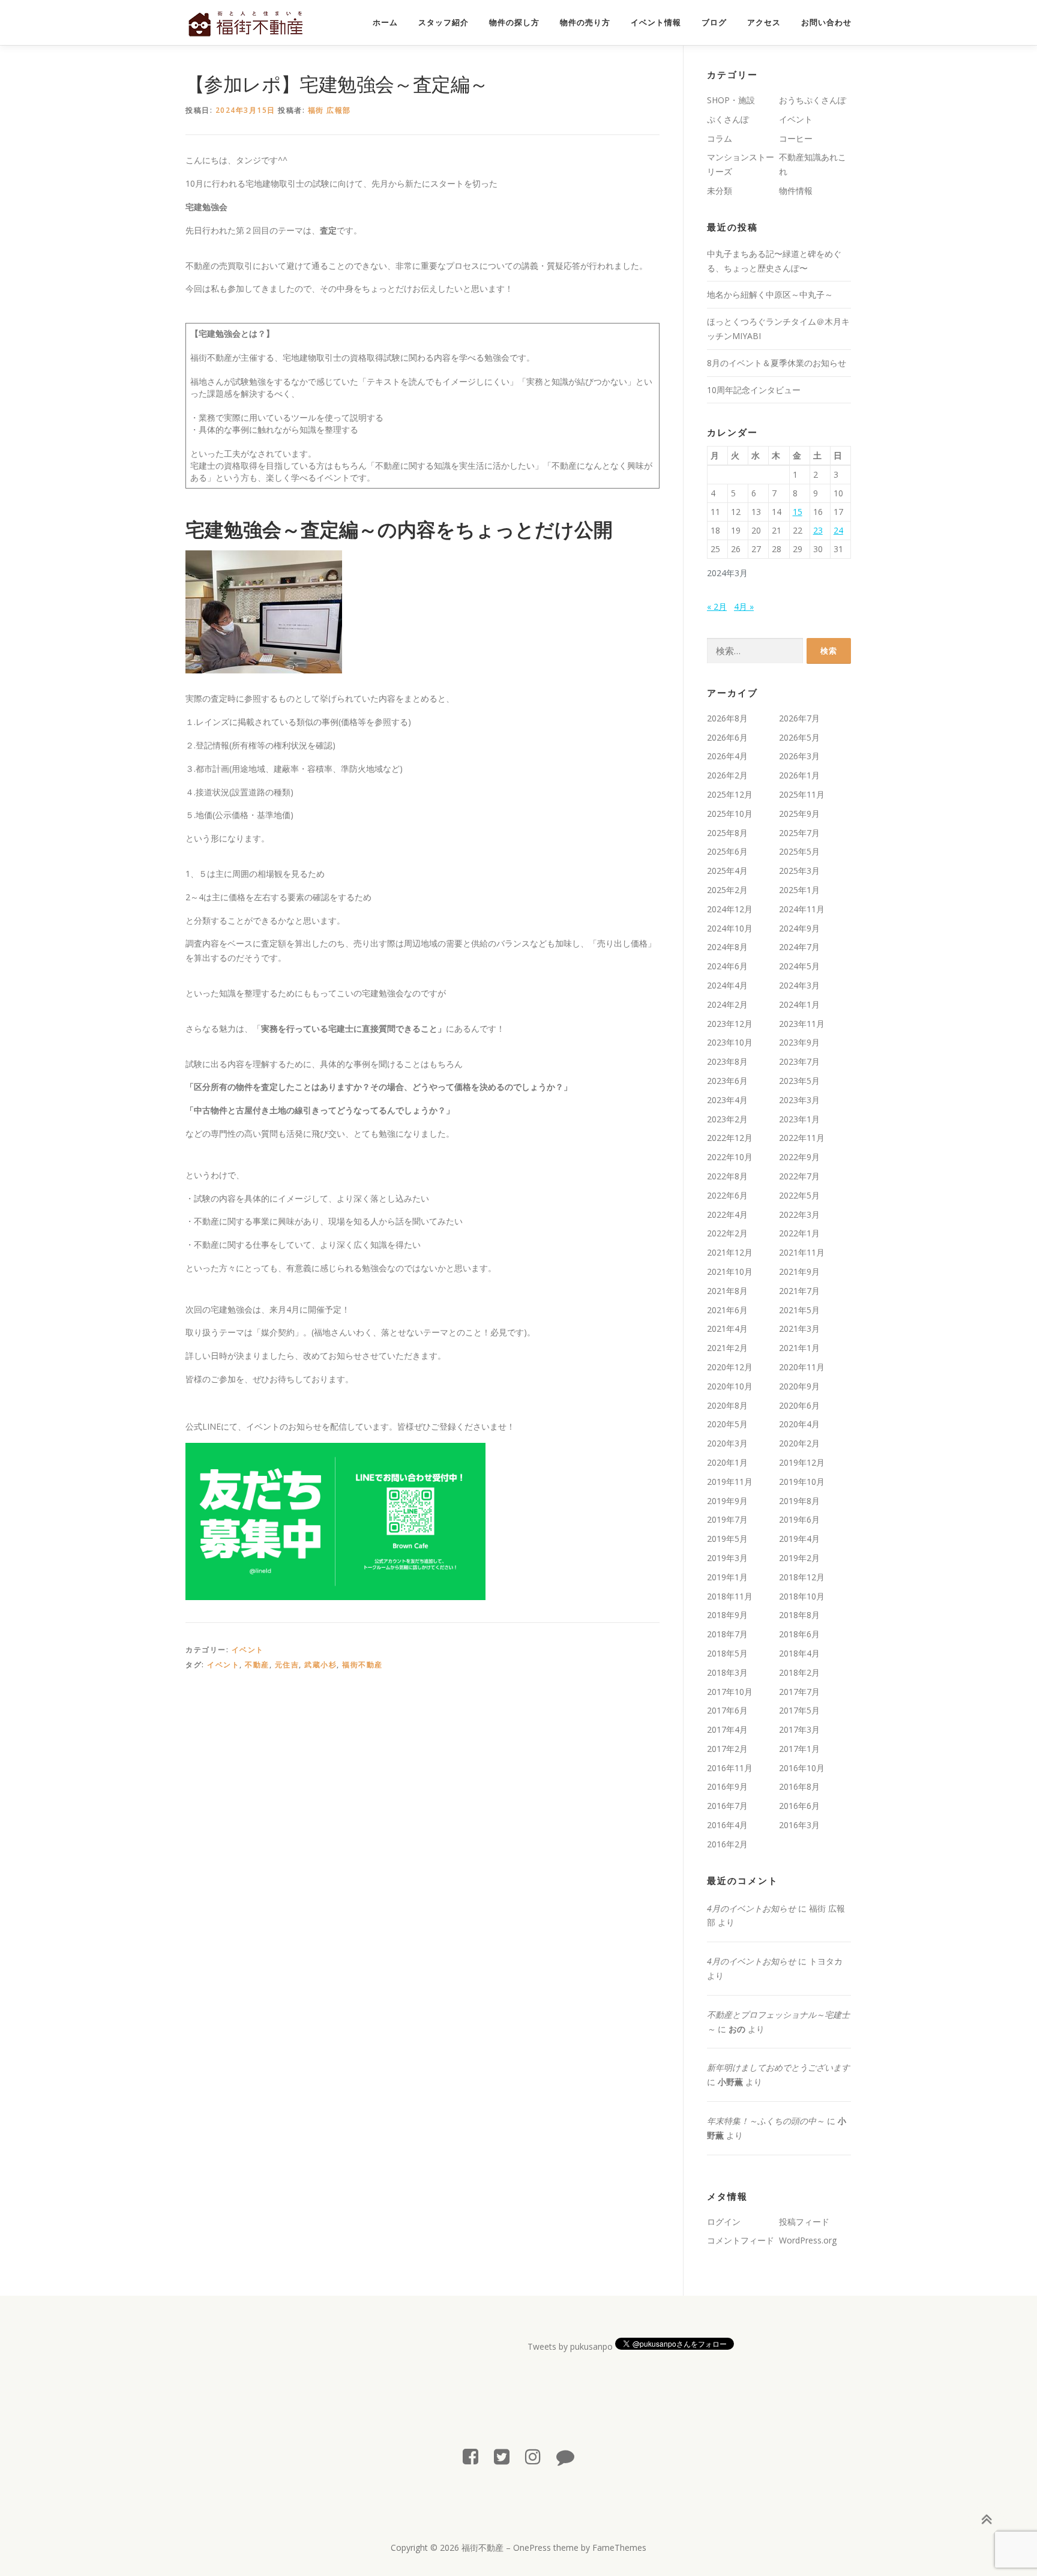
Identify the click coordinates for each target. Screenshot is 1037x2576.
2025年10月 (730, 814)
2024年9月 (799, 928)
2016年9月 (727, 1786)
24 (838, 530)
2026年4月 (727, 756)
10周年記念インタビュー (754, 390)
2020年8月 (727, 1405)
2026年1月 (799, 775)
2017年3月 (799, 1729)
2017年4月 (727, 1729)
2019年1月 (727, 1577)
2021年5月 (799, 1310)
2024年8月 (727, 947)
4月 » (744, 606)
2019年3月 (727, 1558)
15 (798, 512)
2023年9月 (799, 1042)
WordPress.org (808, 2240)
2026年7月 (799, 718)
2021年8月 (727, 1291)
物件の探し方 (514, 23)
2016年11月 (730, 1768)
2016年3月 (799, 1825)
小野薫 (730, 2082)
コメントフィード (741, 2240)
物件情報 (796, 191)
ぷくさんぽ (728, 119)
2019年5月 (727, 1539)
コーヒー (796, 138)
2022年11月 (802, 1138)
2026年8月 (727, 718)
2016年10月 (802, 1768)
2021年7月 (799, 1291)
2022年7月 (799, 1176)
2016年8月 (799, 1786)
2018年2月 (799, 1672)
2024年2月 (727, 1004)
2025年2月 (727, 890)
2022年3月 (799, 1214)
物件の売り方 (585, 23)
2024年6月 (727, 966)
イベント (248, 1650)
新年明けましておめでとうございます (778, 2067)
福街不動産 (362, 1665)
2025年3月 (799, 871)
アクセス (764, 23)
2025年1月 (799, 890)
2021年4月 (727, 1329)
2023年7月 (799, 1061)
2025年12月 (730, 794)
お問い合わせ (826, 23)
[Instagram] (533, 2456)
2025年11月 (802, 794)
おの (737, 2029)
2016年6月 (799, 1806)
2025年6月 (727, 851)
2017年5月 (799, 1710)
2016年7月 (727, 1806)
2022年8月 (727, 1176)
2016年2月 (727, 1844)
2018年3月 (727, 1672)
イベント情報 (656, 23)
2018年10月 (802, 1596)
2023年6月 (727, 1081)
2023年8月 (727, 1061)
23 (818, 530)
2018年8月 (799, 1615)
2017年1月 (799, 1749)
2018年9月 (727, 1615)
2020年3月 (727, 1443)
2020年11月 (802, 1367)
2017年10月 (730, 1692)
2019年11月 (730, 1482)
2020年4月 (799, 1424)
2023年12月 (730, 1024)
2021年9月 (799, 1271)
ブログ (714, 23)
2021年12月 (730, 1252)
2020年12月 (730, 1367)
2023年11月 (802, 1024)
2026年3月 (799, 756)
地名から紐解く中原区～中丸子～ (770, 294)
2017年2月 (727, 1749)
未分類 (720, 191)
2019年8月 (799, 1501)
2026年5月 (799, 737)
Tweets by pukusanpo (570, 2346)
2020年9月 (799, 1386)
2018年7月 (727, 1634)
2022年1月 (799, 1233)
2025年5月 (799, 851)
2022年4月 (727, 1214)
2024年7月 (799, 947)
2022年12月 (730, 1138)
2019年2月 (799, 1558)
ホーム (385, 23)
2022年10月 (730, 1157)
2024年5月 (799, 966)
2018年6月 (799, 1634)
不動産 (257, 1665)
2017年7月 (799, 1692)
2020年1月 (727, 1462)
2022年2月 (727, 1233)
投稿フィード (804, 2222)
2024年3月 (799, 985)
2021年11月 (802, 1252)
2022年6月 (727, 1195)
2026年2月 (727, 775)
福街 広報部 (329, 110)
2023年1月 (799, 1119)
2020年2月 (799, 1443)
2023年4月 (727, 1100)
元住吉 (287, 1665)
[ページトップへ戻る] (986, 2520)
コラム (720, 138)
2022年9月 (799, 1157)
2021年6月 (727, 1310)
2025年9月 (799, 814)
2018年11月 (730, 1596)
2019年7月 (727, 1519)
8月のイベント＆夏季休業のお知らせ (777, 363)
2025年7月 (799, 833)
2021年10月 (730, 1271)
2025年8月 (727, 833)
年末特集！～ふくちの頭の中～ (766, 2121)
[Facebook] (470, 2456)
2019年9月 (727, 1501)
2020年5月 (727, 1424)
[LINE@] (565, 2456)
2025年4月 (727, 871)
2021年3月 (799, 1329)
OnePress (532, 2547)
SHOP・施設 (731, 100)
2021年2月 (727, 1348)
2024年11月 (802, 909)
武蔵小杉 (320, 1665)
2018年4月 (799, 1653)
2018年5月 (727, 1653)
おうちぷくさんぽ (813, 100)
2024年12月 (730, 909)
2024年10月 (730, 928)
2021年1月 (799, 1348)
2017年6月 (727, 1710)
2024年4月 (727, 985)
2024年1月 (799, 1004)
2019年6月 (799, 1519)
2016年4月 (727, 1825)
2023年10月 (730, 1042)
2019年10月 (802, 1482)
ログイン (724, 2222)
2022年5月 (799, 1195)
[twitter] (502, 2456)
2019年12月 (802, 1462)
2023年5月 (799, 1081)
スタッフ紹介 (443, 23)
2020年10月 (730, 1386)
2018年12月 (802, 1577)
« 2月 (717, 606)
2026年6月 (727, 737)
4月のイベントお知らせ (751, 1908)
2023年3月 (799, 1100)
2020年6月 (799, 1405)
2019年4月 (799, 1539)
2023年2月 (727, 1119)
